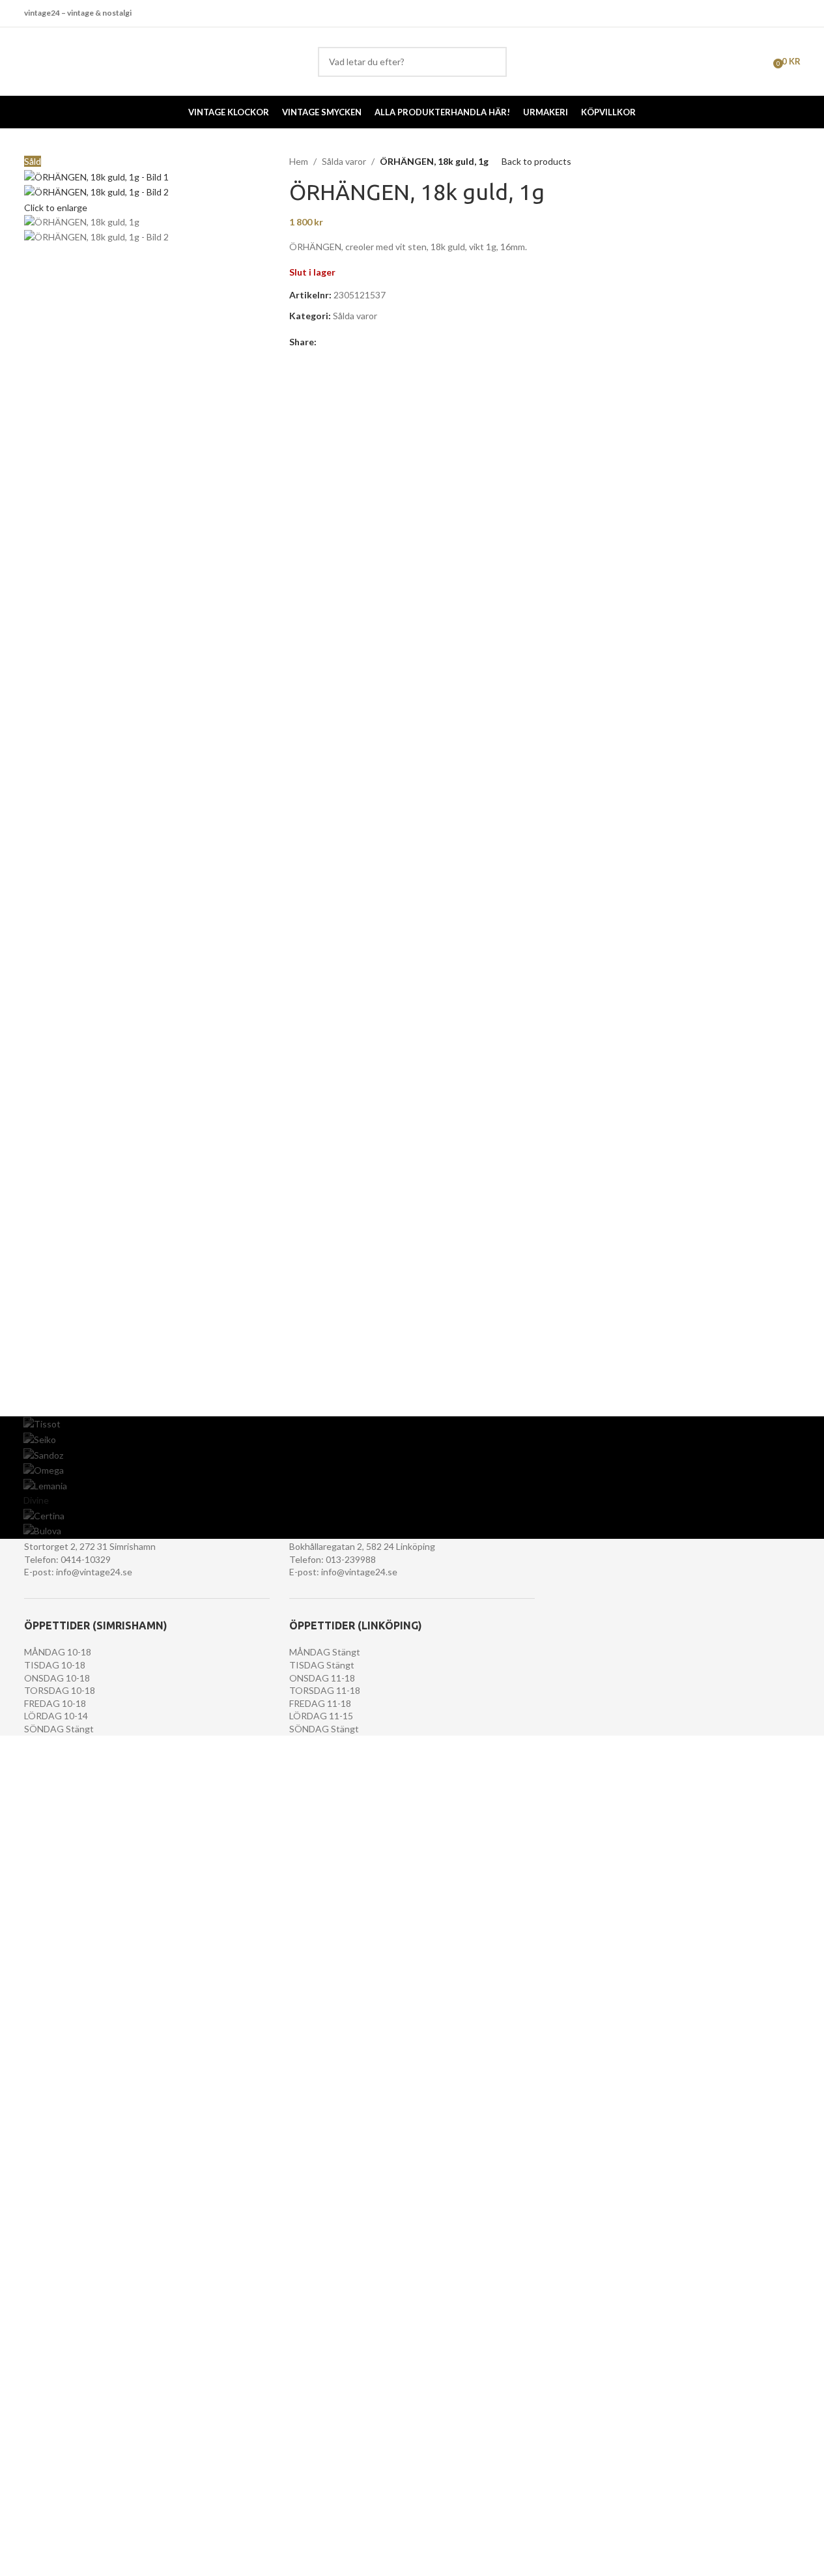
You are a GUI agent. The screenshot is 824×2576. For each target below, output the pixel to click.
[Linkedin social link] (371, 342)
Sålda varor (344, 161)
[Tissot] (412, 1424)
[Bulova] (412, 1531)
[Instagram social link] (792, 13)
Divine (36, 1500)
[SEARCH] (492, 62)
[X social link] (340, 342)
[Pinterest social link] (356, 342)
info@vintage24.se (94, 1572)
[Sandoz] (412, 1455)
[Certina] (412, 1516)
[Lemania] (412, 1486)
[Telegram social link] (387, 342)
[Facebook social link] (775, 13)
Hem (299, 161)
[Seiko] (412, 1440)
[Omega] (412, 1470)
